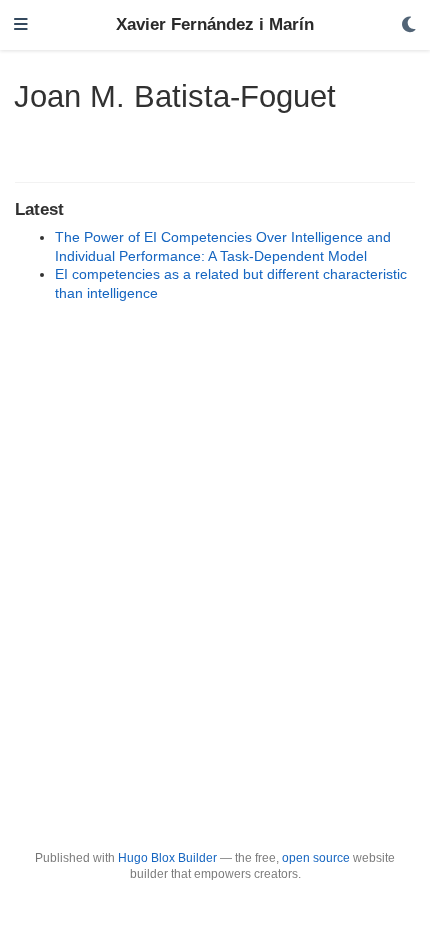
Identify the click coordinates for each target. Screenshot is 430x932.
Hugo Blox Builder (167, 858)
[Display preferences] (409, 25)
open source (316, 858)
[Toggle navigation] (21, 25)
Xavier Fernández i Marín (215, 24)
